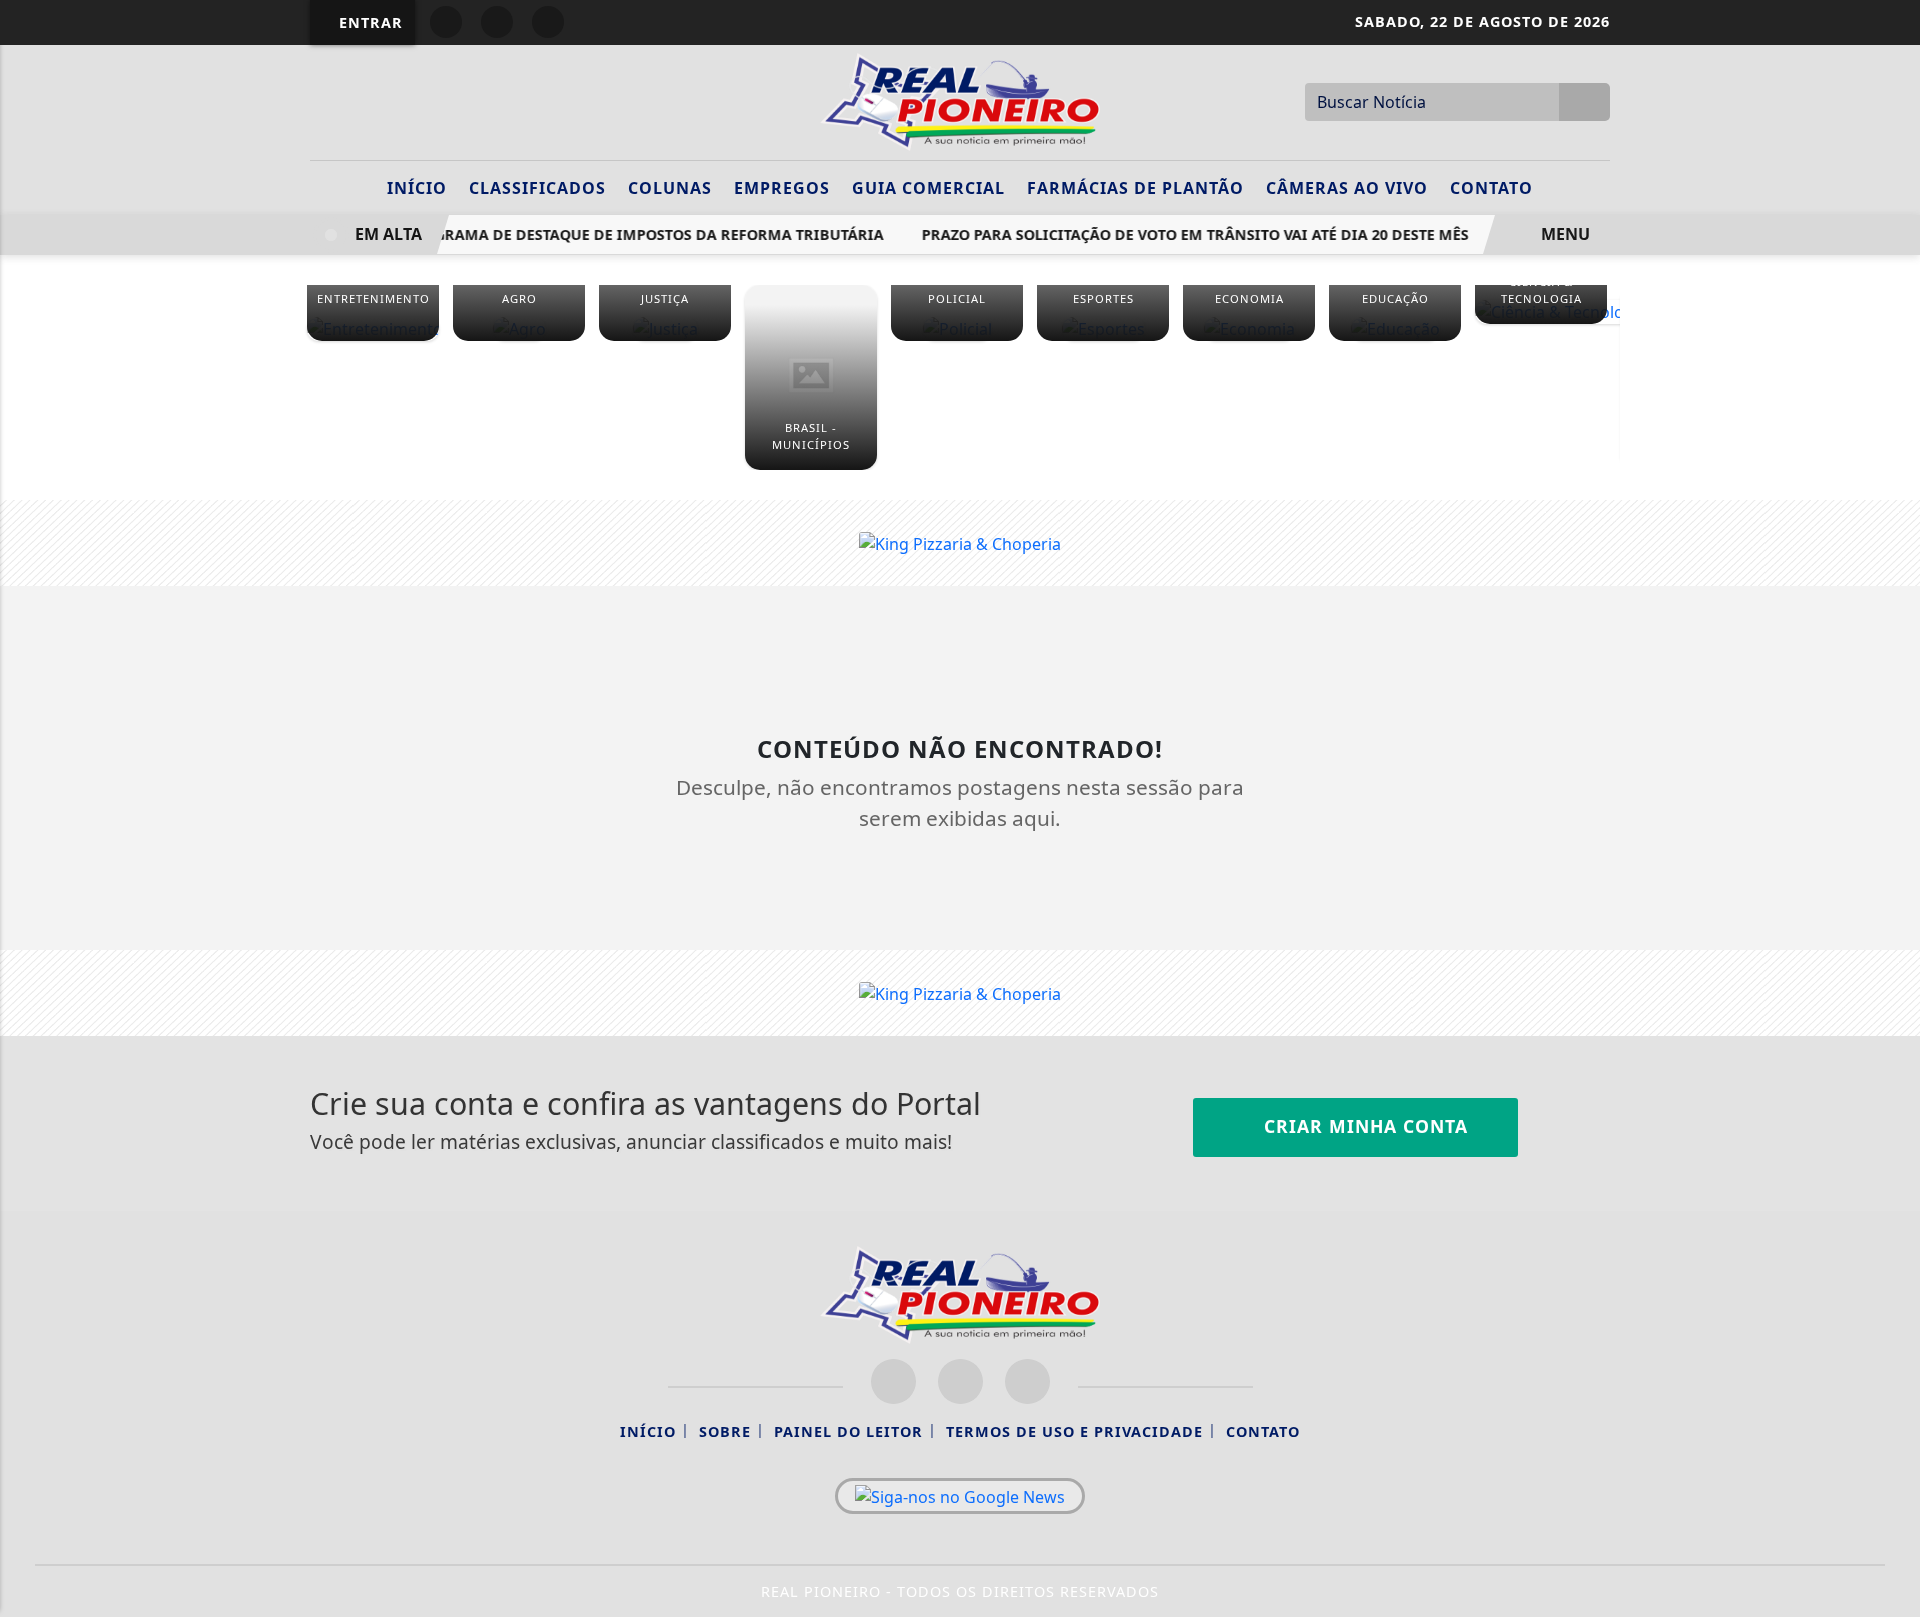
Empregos (782, 188)
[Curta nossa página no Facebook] (893, 1381)
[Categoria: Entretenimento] (373, 328)
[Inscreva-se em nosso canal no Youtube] (1027, 1381)
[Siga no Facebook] (446, 22)
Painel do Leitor (848, 1431)
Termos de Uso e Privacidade (1074, 1431)
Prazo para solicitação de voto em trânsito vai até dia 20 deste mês (1185, 234)
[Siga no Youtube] (548, 22)
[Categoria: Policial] (957, 328)
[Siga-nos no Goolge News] (960, 1496)
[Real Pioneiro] (960, 100)
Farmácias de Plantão (1135, 188)
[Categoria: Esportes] (1103, 328)
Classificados (537, 188)
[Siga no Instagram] (497, 22)
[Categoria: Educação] (1395, 328)
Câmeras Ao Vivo (1347, 188)
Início (417, 188)
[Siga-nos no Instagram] (960, 1381)
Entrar (368, 22)
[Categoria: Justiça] (665, 328)
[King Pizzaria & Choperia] (960, 542)
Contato (1491, 188)
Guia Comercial (928, 188)
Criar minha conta (1363, 1126)
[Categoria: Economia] (1249, 328)
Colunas (670, 188)
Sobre (725, 1431)
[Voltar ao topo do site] (1891, 970)
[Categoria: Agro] (519, 328)
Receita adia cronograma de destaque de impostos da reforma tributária (571, 234)
